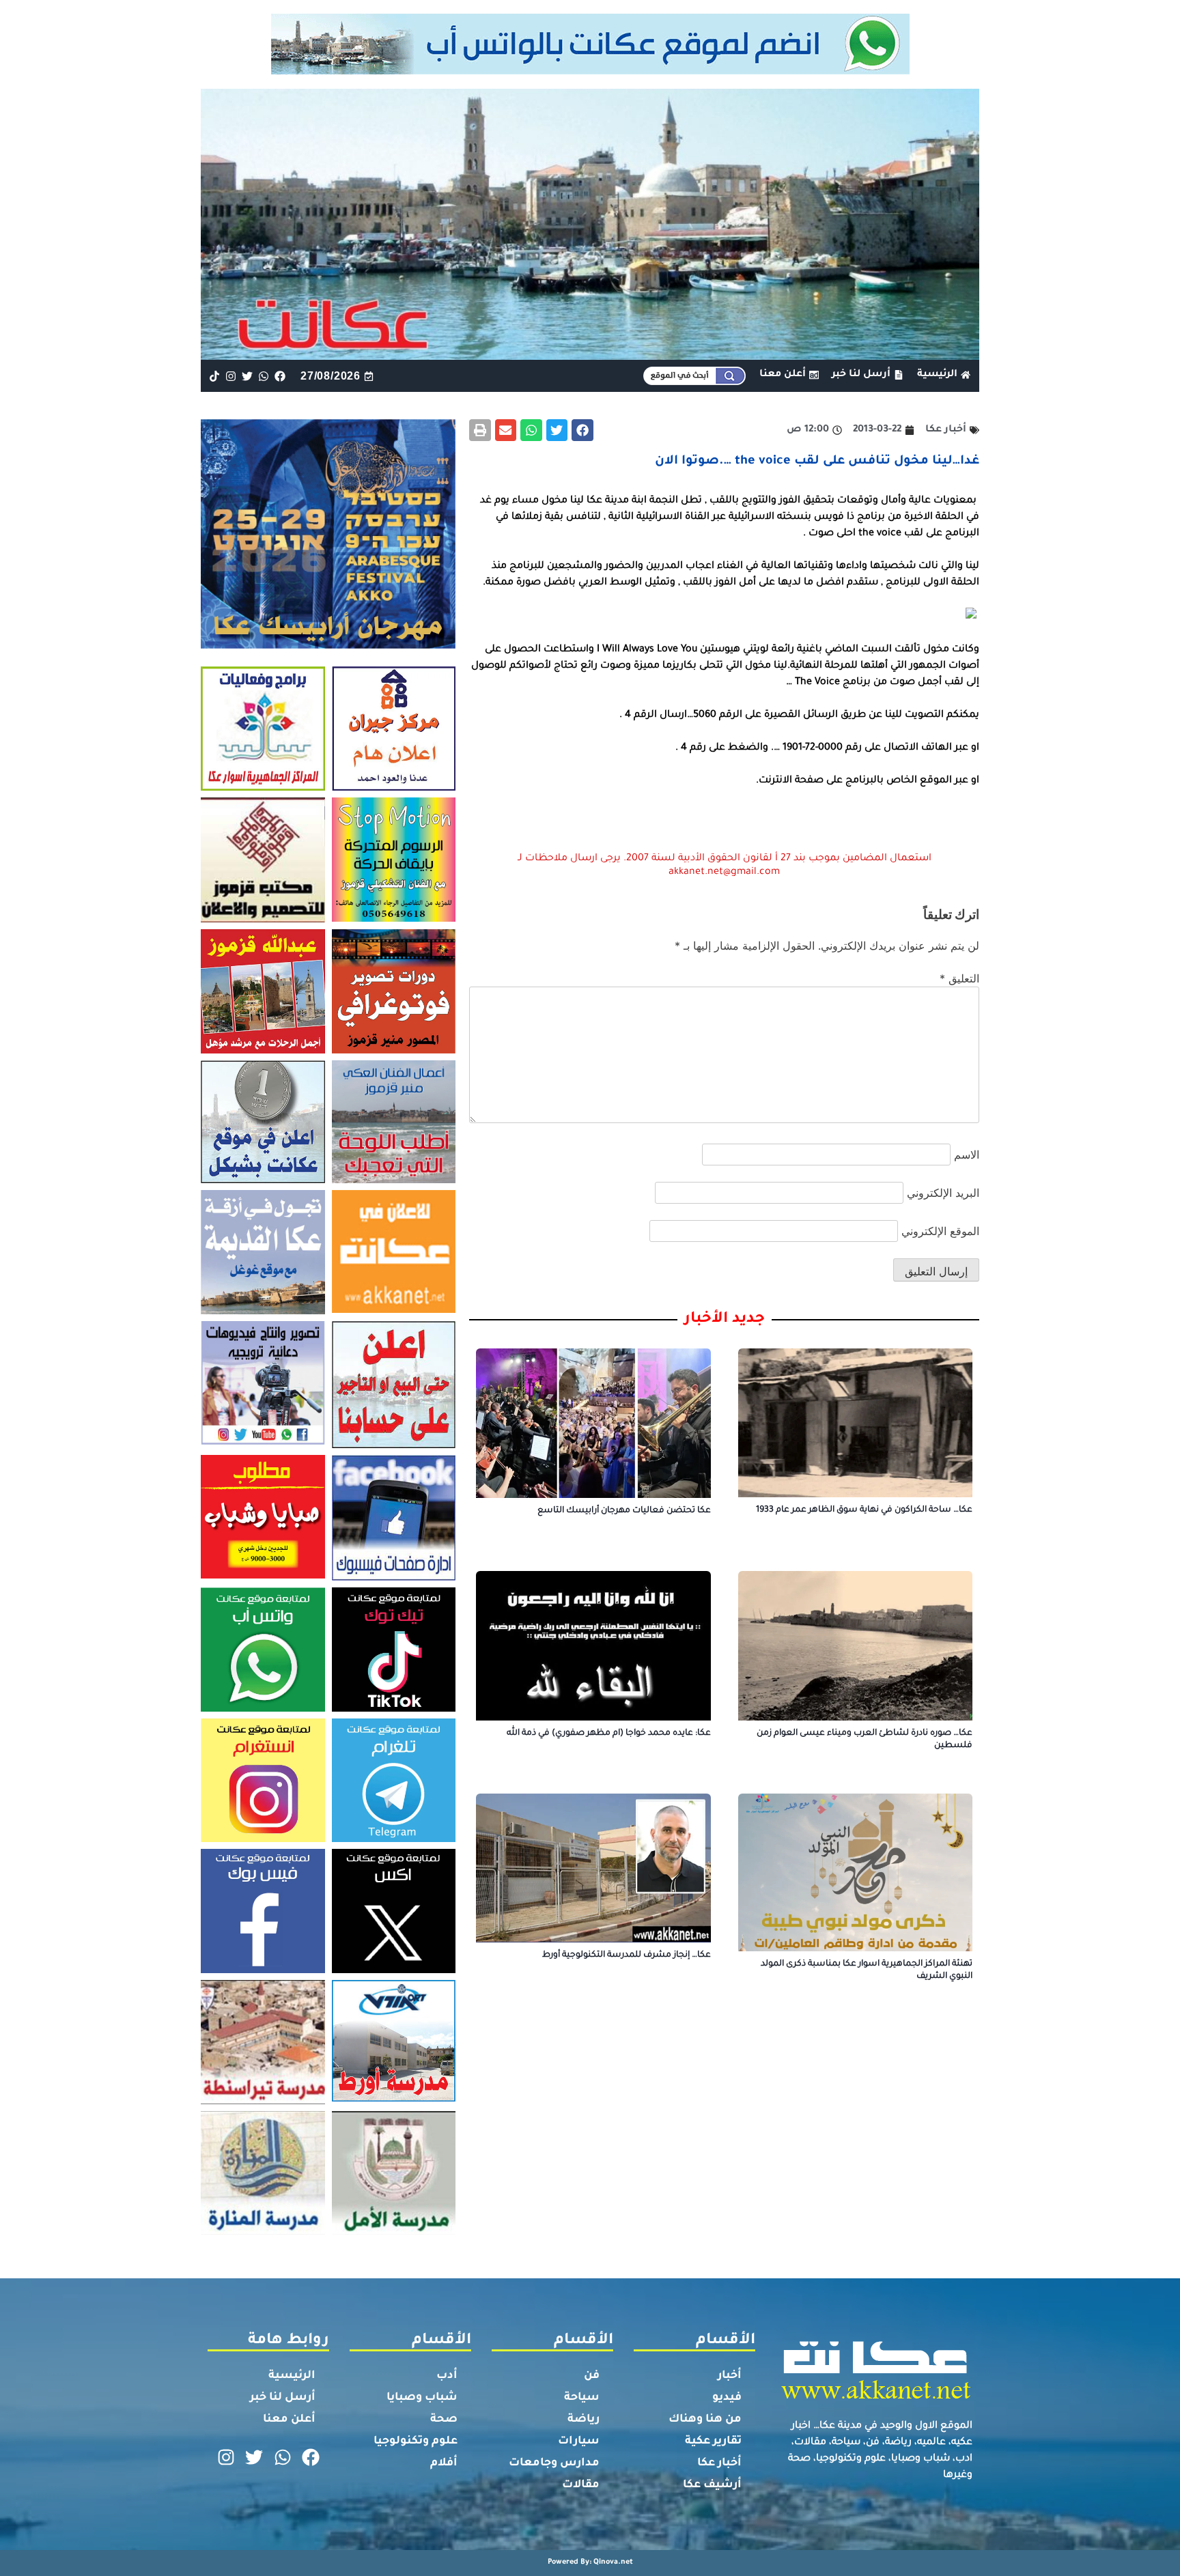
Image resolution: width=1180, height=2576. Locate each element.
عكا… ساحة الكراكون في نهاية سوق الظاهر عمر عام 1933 (864, 1510)
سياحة (582, 2398)
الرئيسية (292, 2376)
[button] (582, 430)
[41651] (590, 70)
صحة (444, 2420)
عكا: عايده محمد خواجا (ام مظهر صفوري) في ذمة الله (609, 1733)
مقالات (581, 2485)
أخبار (730, 2376)
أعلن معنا (289, 2420)
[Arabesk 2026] (328, 645)
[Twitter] (247, 376)
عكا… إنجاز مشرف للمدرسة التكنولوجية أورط (627, 1955)
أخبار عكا (719, 2463)
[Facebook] (280, 376)
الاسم (967, 1155)
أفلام (444, 2463)
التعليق (959, 978)
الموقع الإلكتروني (940, 1231)
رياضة (584, 2420)
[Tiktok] (214, 376)
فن (592, 2376)
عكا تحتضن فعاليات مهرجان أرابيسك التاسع (624, 1511)
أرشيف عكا (712, 2485)
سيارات (579, 2441)
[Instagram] (230, 376)
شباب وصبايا (422, 2398)
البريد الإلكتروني (943, 1193)
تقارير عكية (713, 2441)
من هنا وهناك (705, 2420)
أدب (447, 2376)
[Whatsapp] (264, 376)
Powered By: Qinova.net (590, 2562)
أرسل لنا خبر (283, 2398)
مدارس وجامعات (554, 2463)
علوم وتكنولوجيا (416, 2441)
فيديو (727, 2398)
